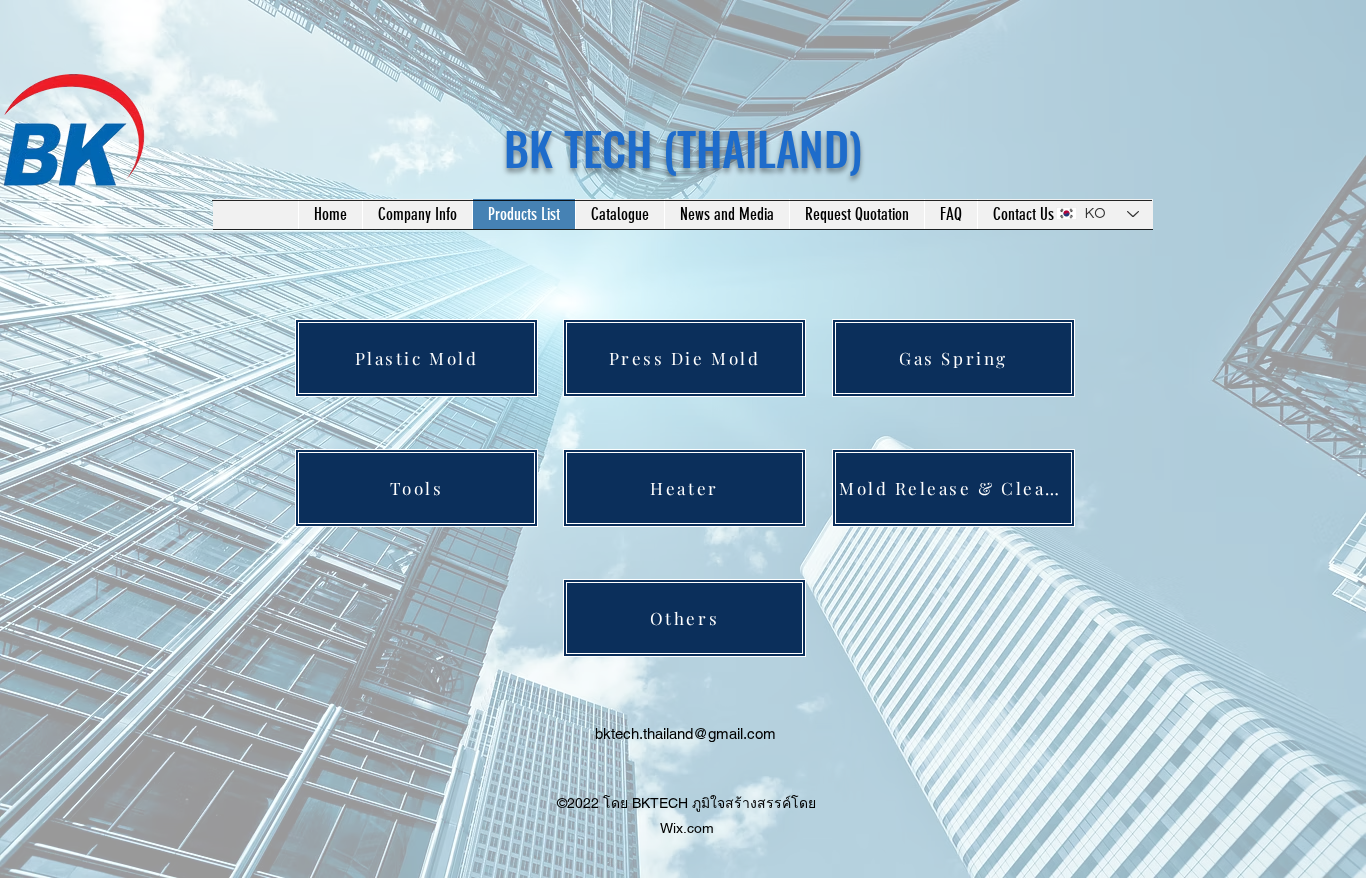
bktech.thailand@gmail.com (685, 733)
